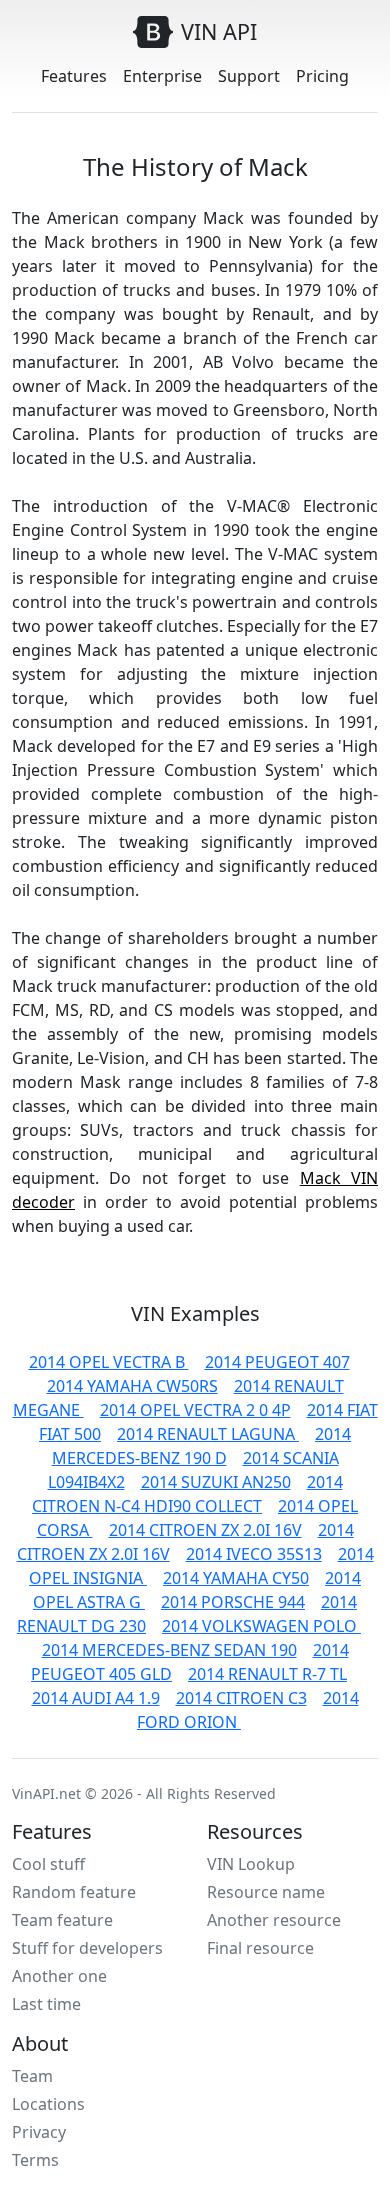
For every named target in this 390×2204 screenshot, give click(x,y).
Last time (46, 2004)
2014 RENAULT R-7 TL (267, 1674)
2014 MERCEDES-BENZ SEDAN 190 (169, 1650)
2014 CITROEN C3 (241, 1698)
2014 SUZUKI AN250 (216, 1482)
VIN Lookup (251, 1864)
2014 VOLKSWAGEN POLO (261, 1626)
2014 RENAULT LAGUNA (208, 1434)
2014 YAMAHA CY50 (236, 1578)
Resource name (266, 1892)
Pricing (322, 76)
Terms (35, 2160)
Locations (48, 2104)
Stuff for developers (87, 1948)
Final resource (260, 1948)
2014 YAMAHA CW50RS (132, 1386)
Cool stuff (48, 1864)
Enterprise (162, 76)
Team (32, 2076)
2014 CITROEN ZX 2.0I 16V (205, 1530)
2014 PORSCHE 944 (233, 1602)
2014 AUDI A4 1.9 (96, 1698)
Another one (59, 1976)
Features (74, 76)
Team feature (62, 1920)
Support (249, 76)
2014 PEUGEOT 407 (277, 1362)
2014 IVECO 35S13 (254, 1554)
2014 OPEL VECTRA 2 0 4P (195, 1410)
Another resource (274, 1920)
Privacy (39, 2132)
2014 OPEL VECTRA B (109, 1362)
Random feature (74, 1892)
